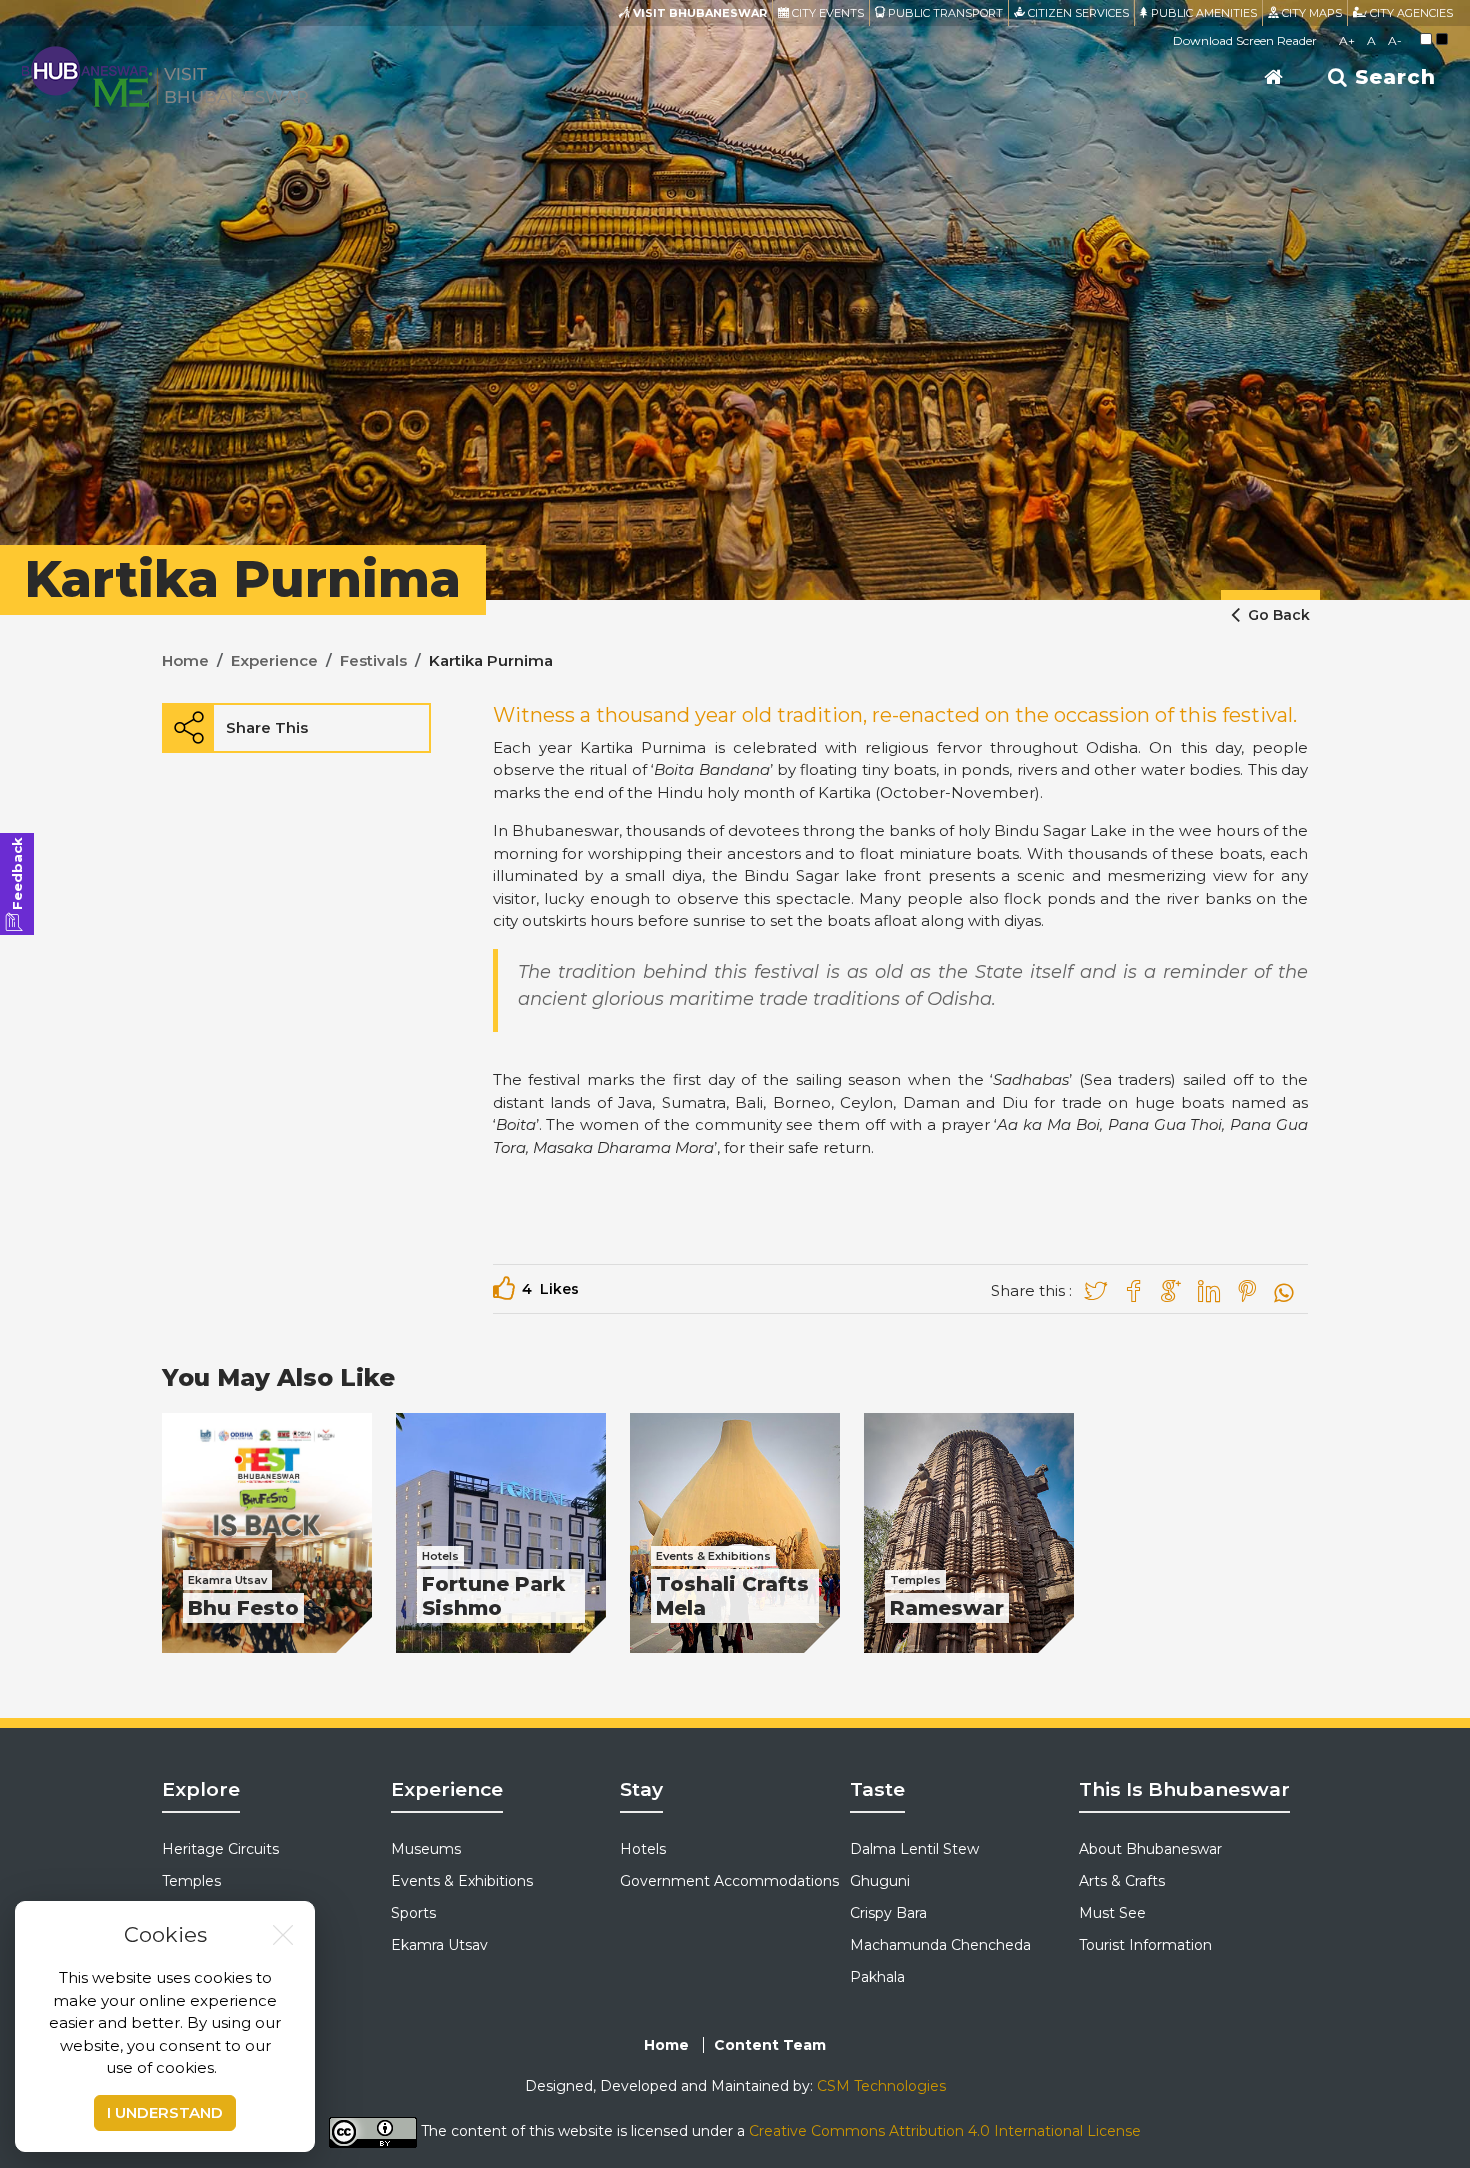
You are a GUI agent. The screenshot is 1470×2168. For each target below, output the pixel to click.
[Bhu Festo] (267, 1533)
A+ (1347, 40)
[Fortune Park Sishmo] (501, 1533)
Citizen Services (1077, 13)
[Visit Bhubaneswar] (165, 75)
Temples (191, 1881)
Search (1392, 77)
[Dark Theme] (1442, 39)
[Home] (1274, 77)
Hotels (643, 1849)
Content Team (770, 2045)
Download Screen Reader (1245, 40)
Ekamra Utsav (439, 1945)
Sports (413, 1913)
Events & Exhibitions (462, 1881)
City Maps (1310, 13)
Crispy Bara (888, 1913)
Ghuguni (880, 1881)
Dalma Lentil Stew (914, 1849)
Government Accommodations (729, 1881)
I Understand (165, 2112)
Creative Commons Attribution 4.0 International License (945, 2131)
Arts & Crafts (1122, 1881)
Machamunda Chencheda (940, 1945)
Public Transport (944, 13)
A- (1395, 40)
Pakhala (877, 1977)
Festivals (373, 660)
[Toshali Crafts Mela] (735, 1533)
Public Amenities (1202, 13)
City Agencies (1410, 13)
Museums (426, 1849)
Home (185, 660)
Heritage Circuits (220, 1849)
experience (274, 660)
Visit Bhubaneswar (698, 13)
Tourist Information (1145, 1945)
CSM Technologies (881, 2086)
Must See (1112, 1913)
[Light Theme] (1426, 39)
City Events (826, 13)
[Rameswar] (969, 1533)
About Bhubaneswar (1150, 1849)
